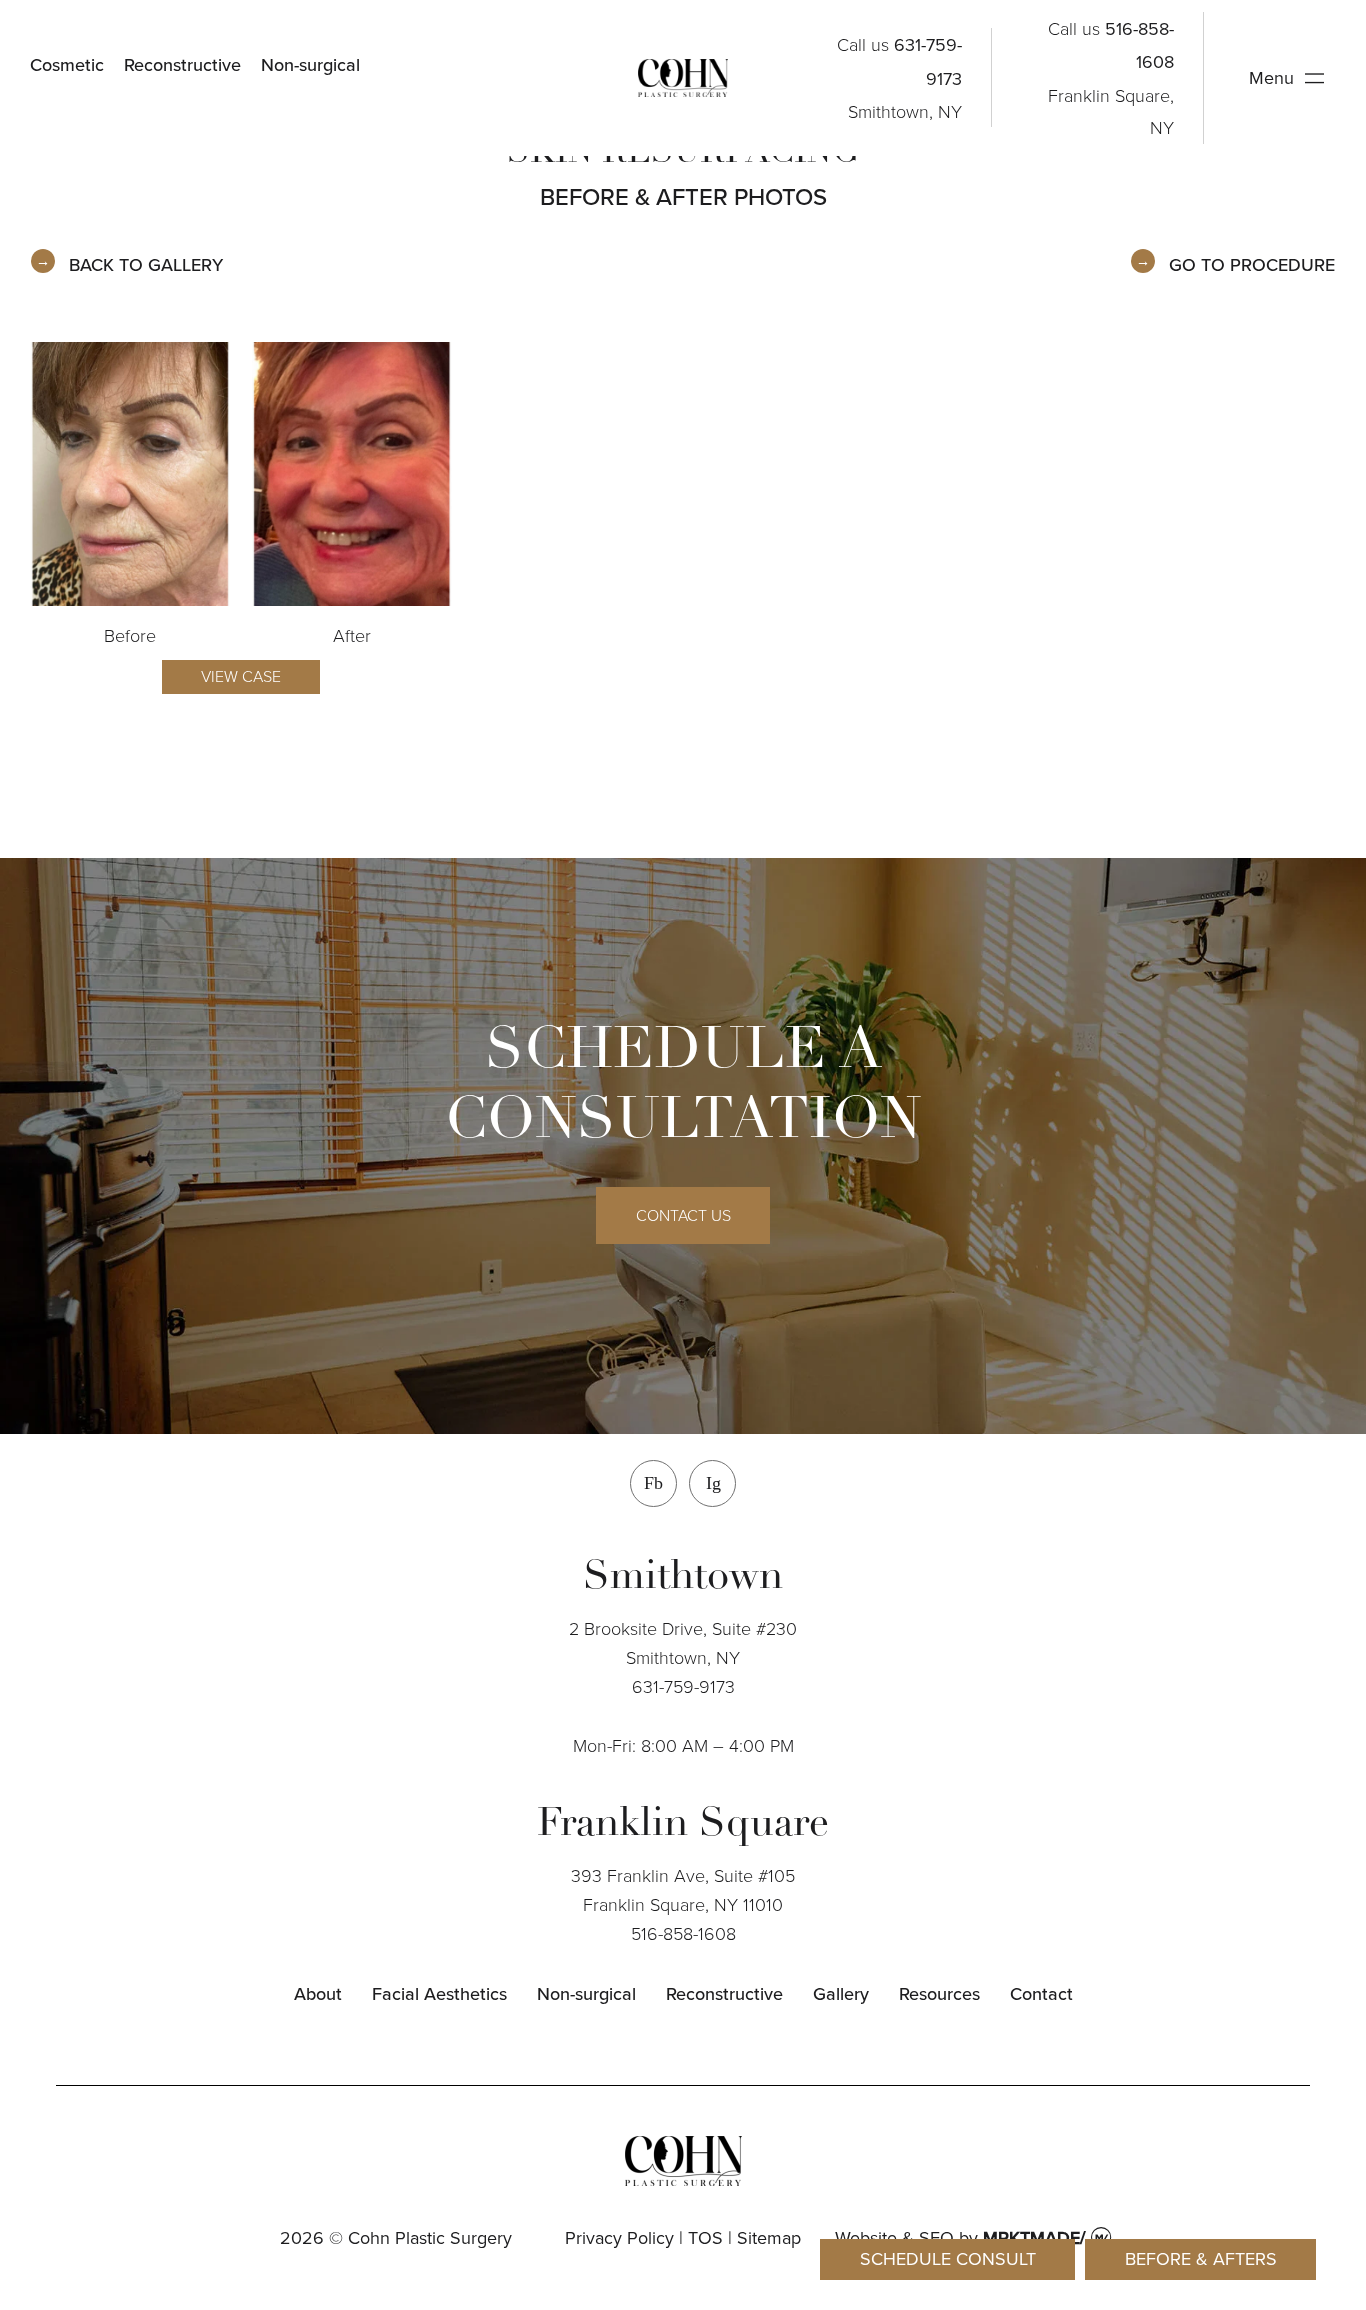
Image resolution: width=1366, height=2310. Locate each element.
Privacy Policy (619, 2237)
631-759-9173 (683, 1686)
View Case (241, 676)
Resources (939, 1993)
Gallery (841, 1993)
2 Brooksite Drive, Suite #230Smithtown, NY (683, 1642)
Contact (1041, 1993)
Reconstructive (182, 64)
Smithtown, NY (905, 111)
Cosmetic (67, 64)
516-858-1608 (683, 1933)
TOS (705, 2237)
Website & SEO (894, 2237)
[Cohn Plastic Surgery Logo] (683, 78)
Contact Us (683, 1215)
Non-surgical (310, 64)
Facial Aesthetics (439, 1993)
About (318, 1993)
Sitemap (769, 2237)
